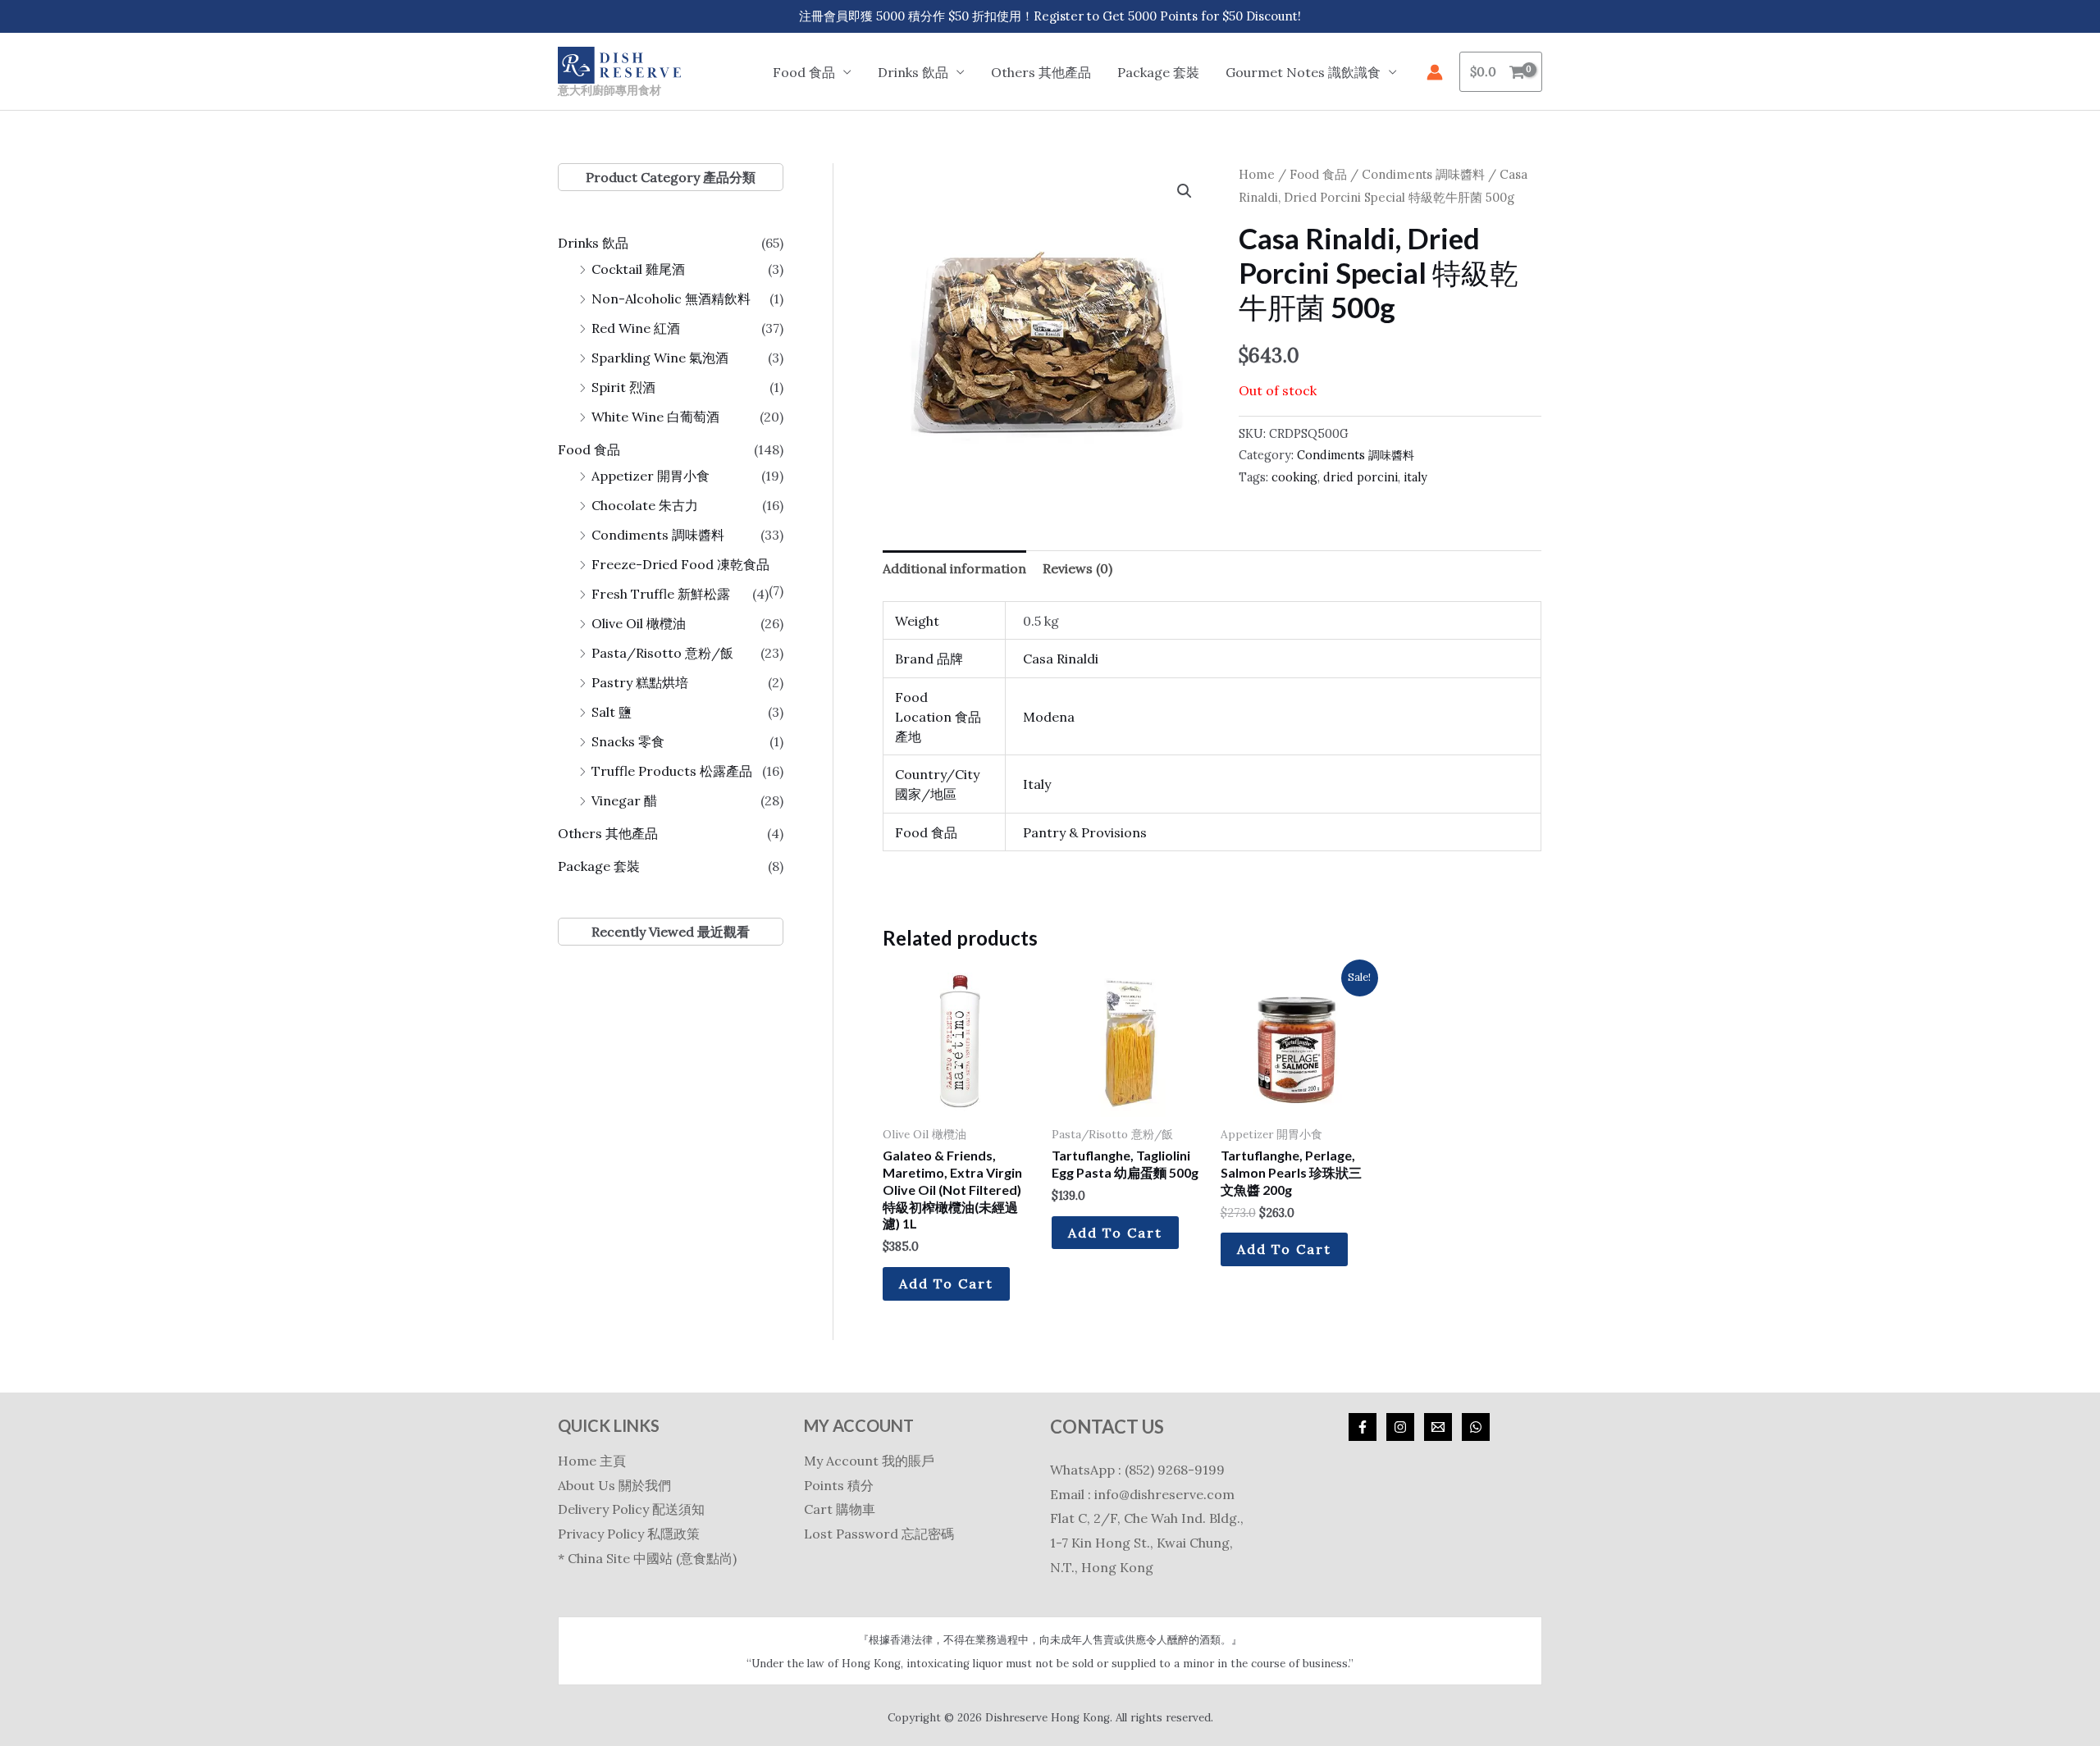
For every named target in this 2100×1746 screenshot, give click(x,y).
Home (1257, 174)
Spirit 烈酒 (623, 387)
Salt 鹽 (612, 712)
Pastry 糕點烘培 (640, 682)
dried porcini (1360, 477)
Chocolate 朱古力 (645, 505)
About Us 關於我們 (614, 1485)
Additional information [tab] (954, 568)
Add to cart (946, 1283)
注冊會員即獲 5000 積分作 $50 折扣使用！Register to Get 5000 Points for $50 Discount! (1050, 16)
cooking (1294, 477)
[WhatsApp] (1476, 1427)
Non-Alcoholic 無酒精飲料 (671, 299)
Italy (1037, 784)
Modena (1049, 717)
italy (1415, 477)
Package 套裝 (1158, 72)
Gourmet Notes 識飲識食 (1303, 72)
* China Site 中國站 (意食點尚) (647, 1558)
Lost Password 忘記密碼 (879, 1534)
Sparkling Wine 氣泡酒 (660, 358)
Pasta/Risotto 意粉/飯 (662, 653)
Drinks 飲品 (593, 243)
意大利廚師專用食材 (609, 90)
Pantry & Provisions (1085, 832)
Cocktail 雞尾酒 (638, 269)
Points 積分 (839, 1485)
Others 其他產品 (1041, 72)
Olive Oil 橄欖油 (639, 623)
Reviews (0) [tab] (1077, 568)
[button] (1185, 191)
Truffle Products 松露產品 (672, 771)
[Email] (1438, 1427)
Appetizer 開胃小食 (651, 476)
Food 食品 (589, 449)
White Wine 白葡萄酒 (655, 417)
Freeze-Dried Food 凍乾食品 (680, 564)
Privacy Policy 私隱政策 (629, 1534)
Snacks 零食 (628, 741)
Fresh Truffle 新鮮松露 (661, 594)
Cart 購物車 (840, 1509)
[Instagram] (1400, 1427)
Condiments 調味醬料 (658, 535)
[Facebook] (1363, 1427)
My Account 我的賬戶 (869, 1461)
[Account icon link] (1435, 72)
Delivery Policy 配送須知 (631, 1509)
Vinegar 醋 (624, 800)
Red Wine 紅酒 (636, 328)
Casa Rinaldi (1061, 659)
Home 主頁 (592, 1461)
